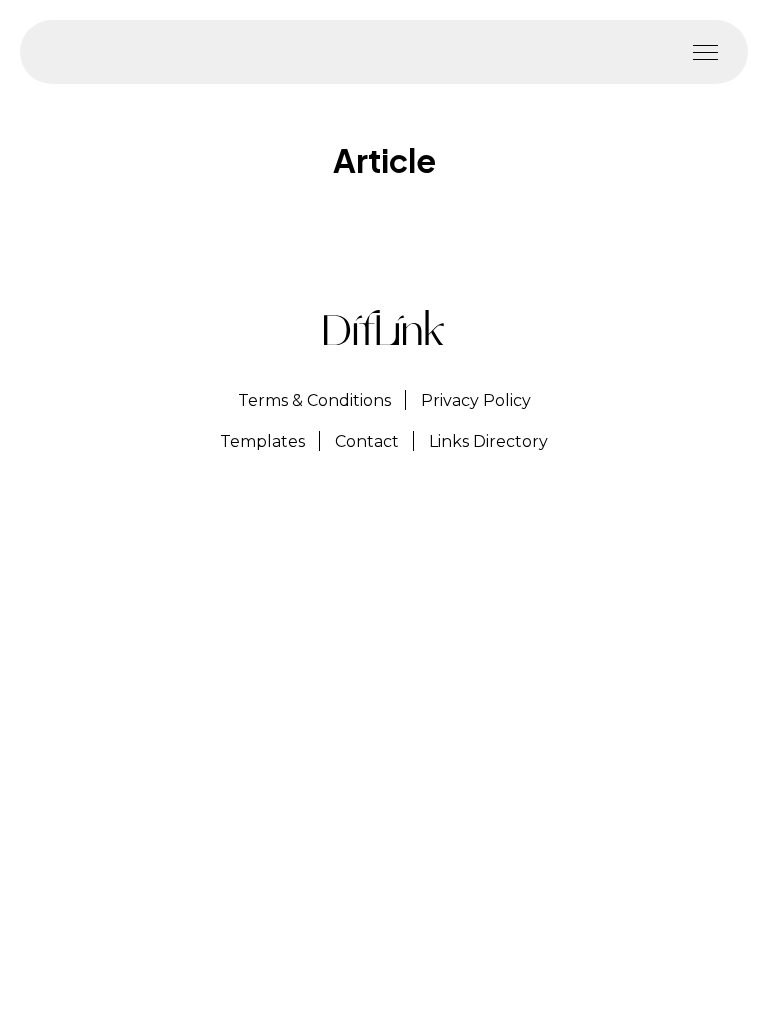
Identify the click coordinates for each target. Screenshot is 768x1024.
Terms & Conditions (314, 400)
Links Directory (488, 441)
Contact (367, 441)
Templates (262, 441)
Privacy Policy (476, 400)
